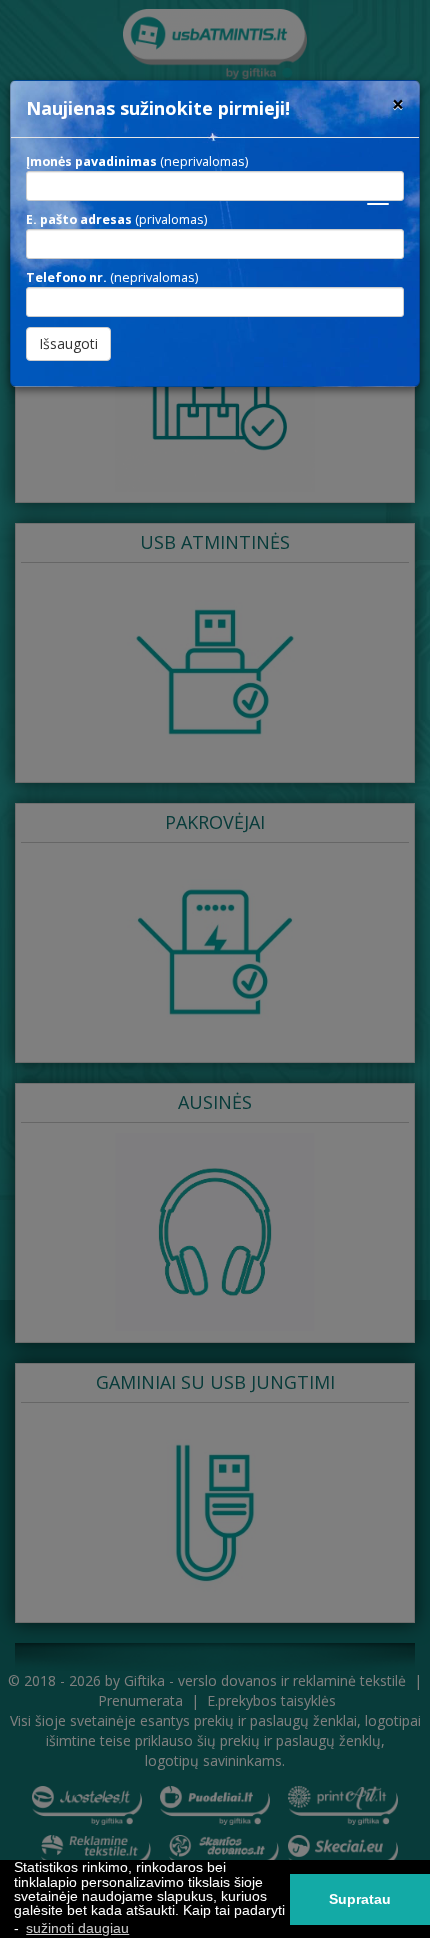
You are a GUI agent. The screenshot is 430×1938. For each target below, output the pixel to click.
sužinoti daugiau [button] (77, 1928)
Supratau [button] (360, 1899)
